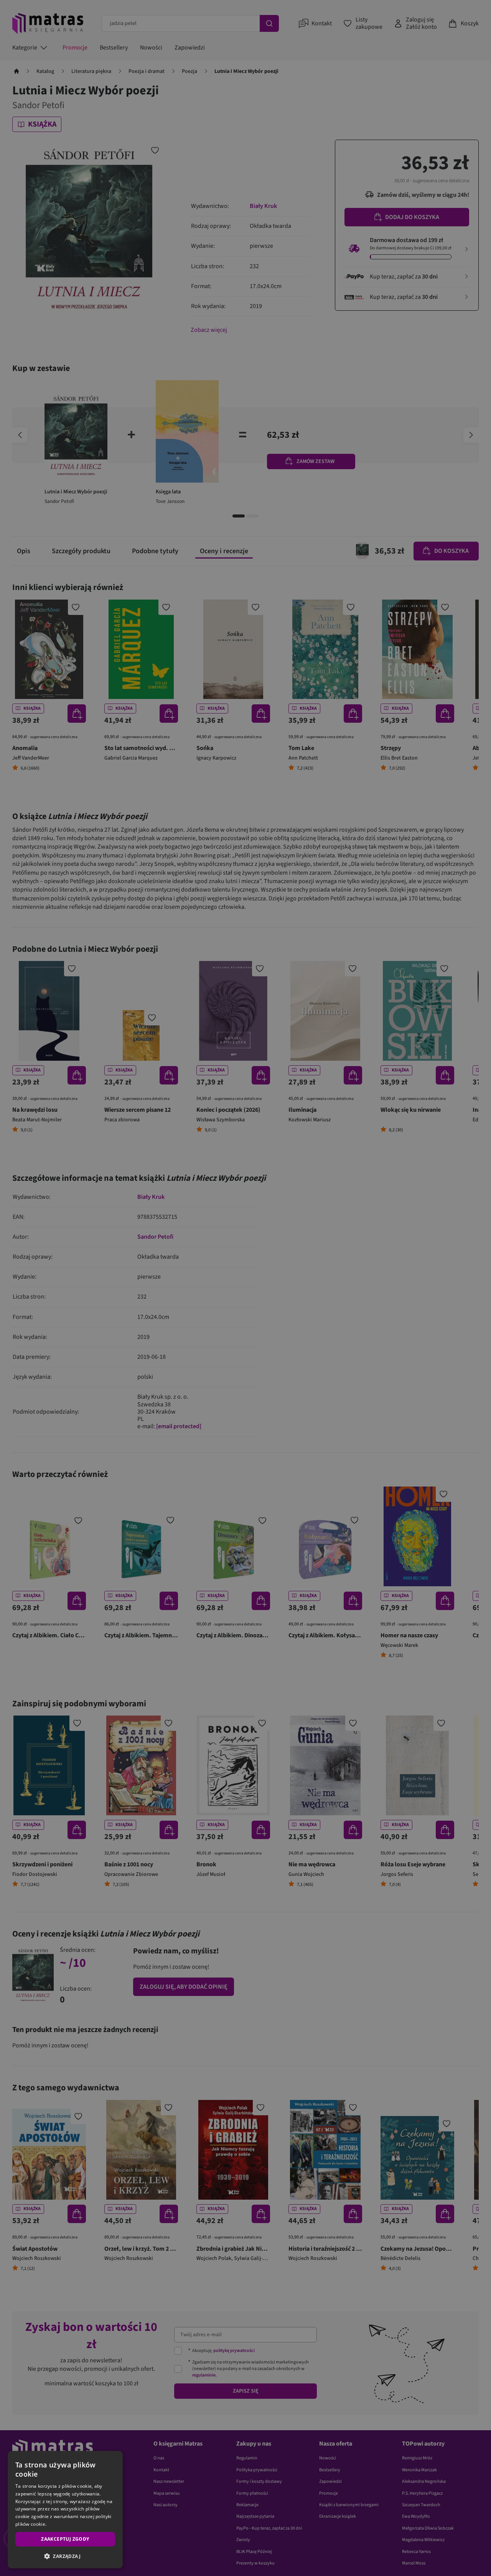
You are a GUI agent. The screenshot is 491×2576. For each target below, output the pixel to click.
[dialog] (65, 2510)
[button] (65, 2556)
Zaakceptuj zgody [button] (65, 2539)
